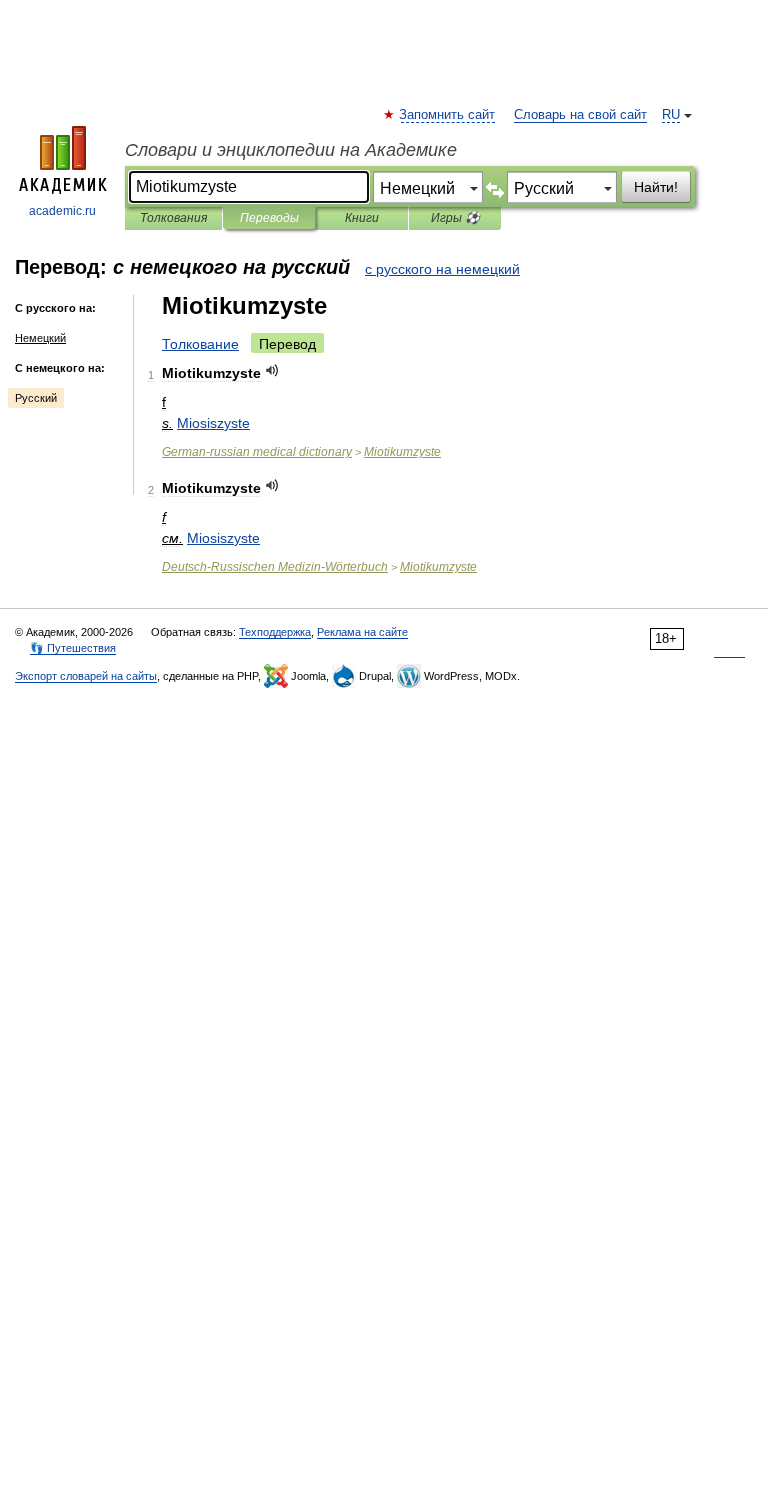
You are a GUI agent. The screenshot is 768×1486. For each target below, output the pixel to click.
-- (275, 567)
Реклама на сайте (362, 632)
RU (671, 115)
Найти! (656, 187)
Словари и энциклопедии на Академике (291, 150)
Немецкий (40, 338)
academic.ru (62, 211)
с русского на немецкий (442, 269)
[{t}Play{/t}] (272, 370)
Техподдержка (275, 632)
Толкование (200, 344)
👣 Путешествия (73, 648)
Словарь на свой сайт (580, 115)
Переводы (269, 218)
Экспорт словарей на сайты (86, 676)
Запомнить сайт (448, 115)
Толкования (173, 218)
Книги (362, 218)
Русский (36, 398)
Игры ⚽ (455, 218)
